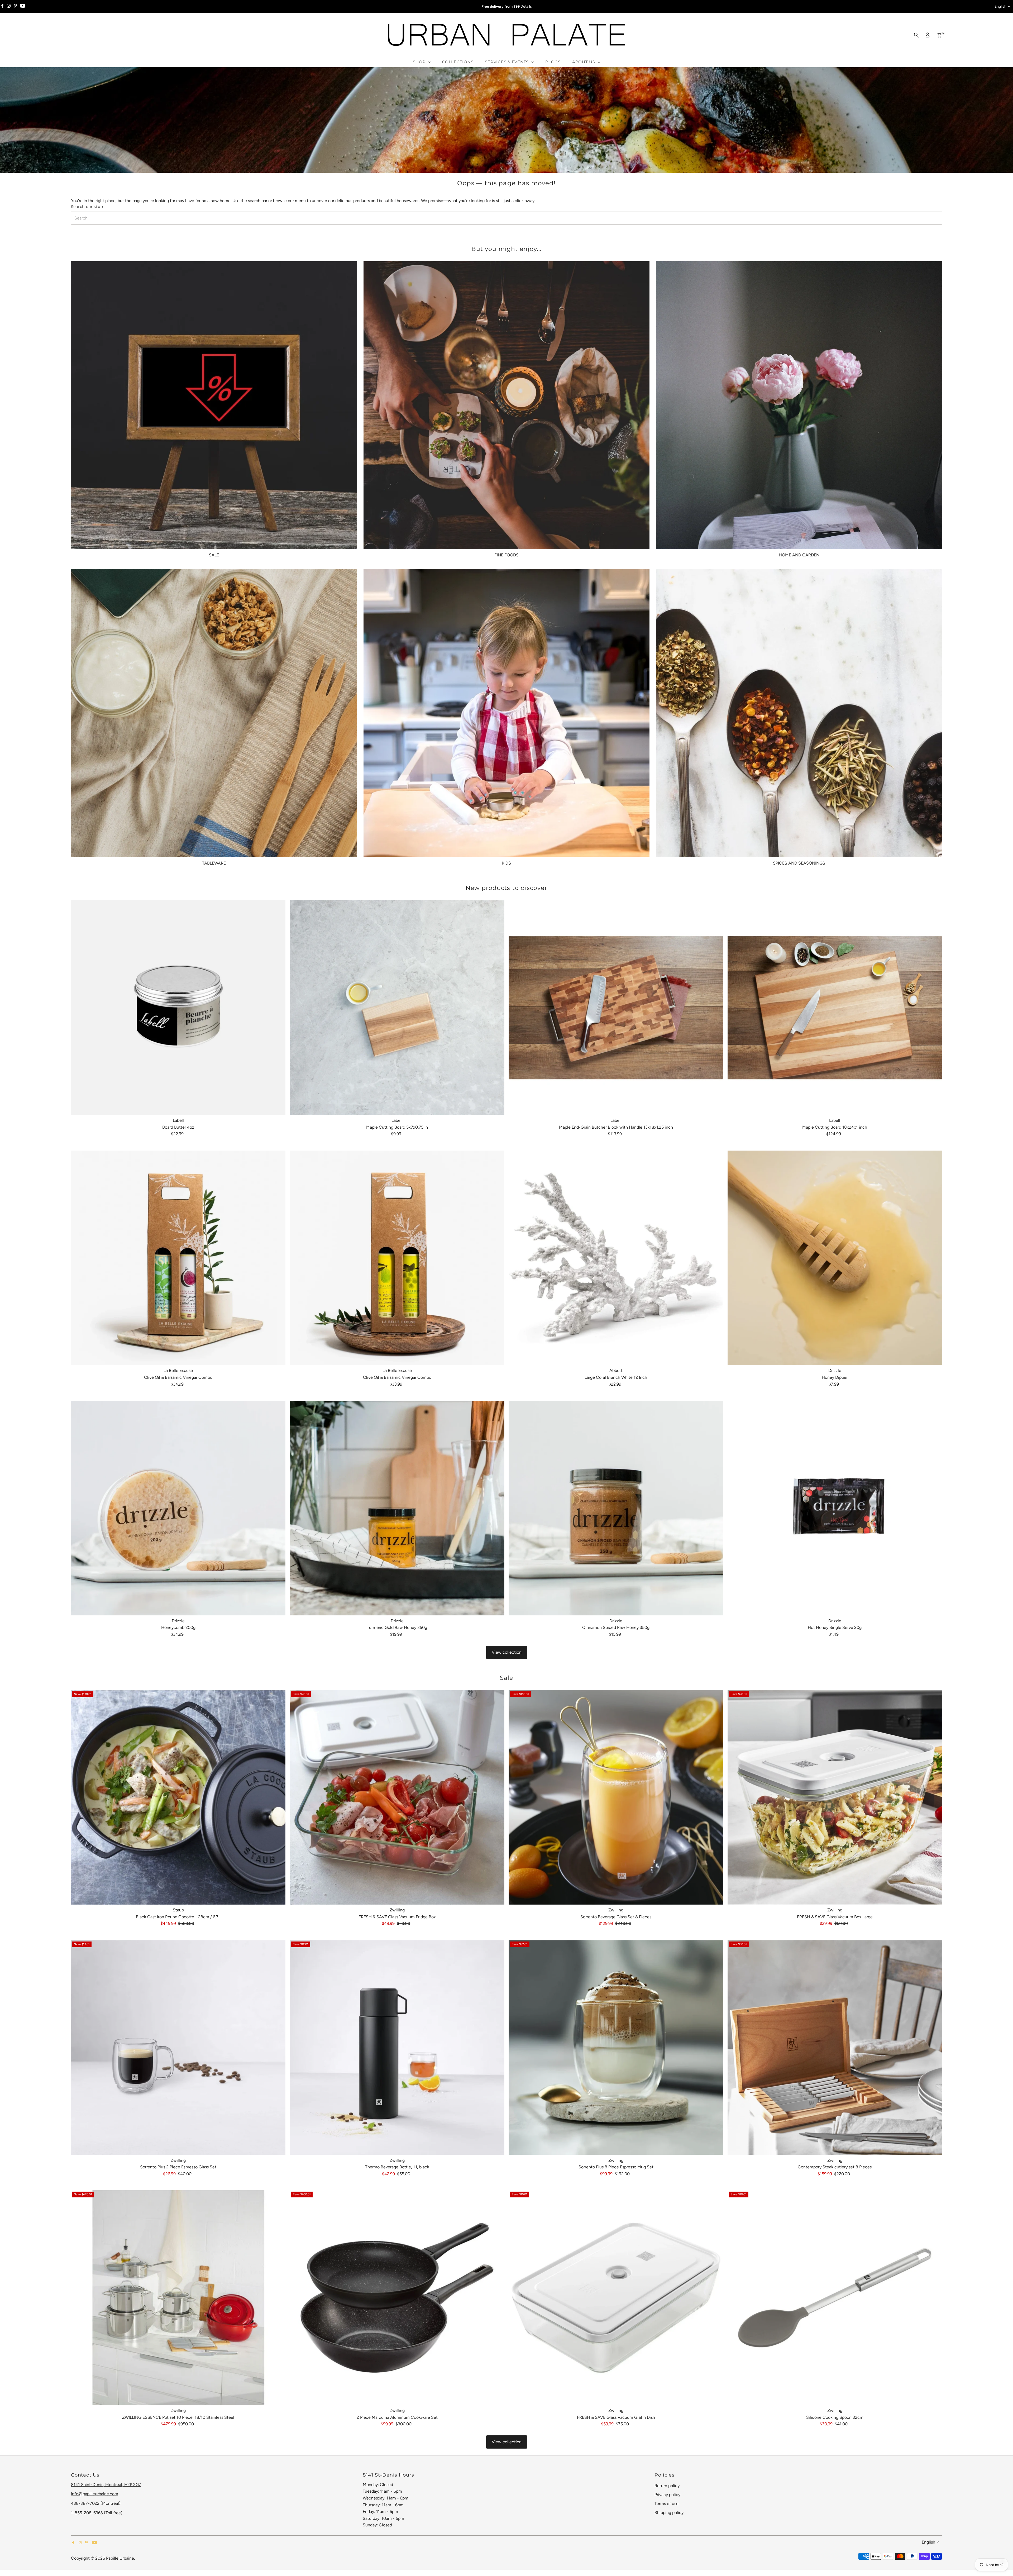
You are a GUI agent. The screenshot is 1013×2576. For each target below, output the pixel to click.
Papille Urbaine (120, 2558)
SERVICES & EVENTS (507, 62)
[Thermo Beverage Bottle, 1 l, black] (397, 2048)
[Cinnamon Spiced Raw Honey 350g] (616, 1508)
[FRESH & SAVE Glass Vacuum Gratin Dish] (616, 2298)
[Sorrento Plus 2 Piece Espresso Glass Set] (178, 2048)
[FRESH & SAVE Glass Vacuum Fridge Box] (397, 1797)
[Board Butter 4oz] (178, 1008)
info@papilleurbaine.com (95, 2494)
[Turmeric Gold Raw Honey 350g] (397, 1508)
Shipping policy (669, 2513)
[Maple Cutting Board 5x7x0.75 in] (397, 1008)
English (1000, 6)
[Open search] (916, 35)
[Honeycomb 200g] (178, 1508)
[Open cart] (939, 35)
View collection (507, 1652)
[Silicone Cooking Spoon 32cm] (835, 2298)
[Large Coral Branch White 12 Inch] (616, 1258)
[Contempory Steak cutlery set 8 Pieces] (835, 2048)
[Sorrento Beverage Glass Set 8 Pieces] (616, 1797)
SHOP (420, 62)
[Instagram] (9, 7)
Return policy (667, 2486)
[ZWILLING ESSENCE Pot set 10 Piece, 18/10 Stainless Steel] (178, 2298)
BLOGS (553, 62)
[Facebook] (2, 7)
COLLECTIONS (458, 62)
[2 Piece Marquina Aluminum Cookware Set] (397, 2298)
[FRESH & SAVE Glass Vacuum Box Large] (835, 1797)
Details (526, 6)
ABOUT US (584, 62)
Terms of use (666, 2504)
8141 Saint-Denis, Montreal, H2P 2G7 (106, 2485)
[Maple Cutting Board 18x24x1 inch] (835, 1008)
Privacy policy (667, 2495)
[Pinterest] (15, 7)
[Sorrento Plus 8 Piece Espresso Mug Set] (616, 2048)
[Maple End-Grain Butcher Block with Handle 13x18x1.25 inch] (616, 1008)
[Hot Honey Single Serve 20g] (835, 1508)
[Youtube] (23, 7)
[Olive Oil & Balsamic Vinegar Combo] (178, 1258)
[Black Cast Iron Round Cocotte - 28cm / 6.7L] (178, 1797)
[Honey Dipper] (835, 1258)
